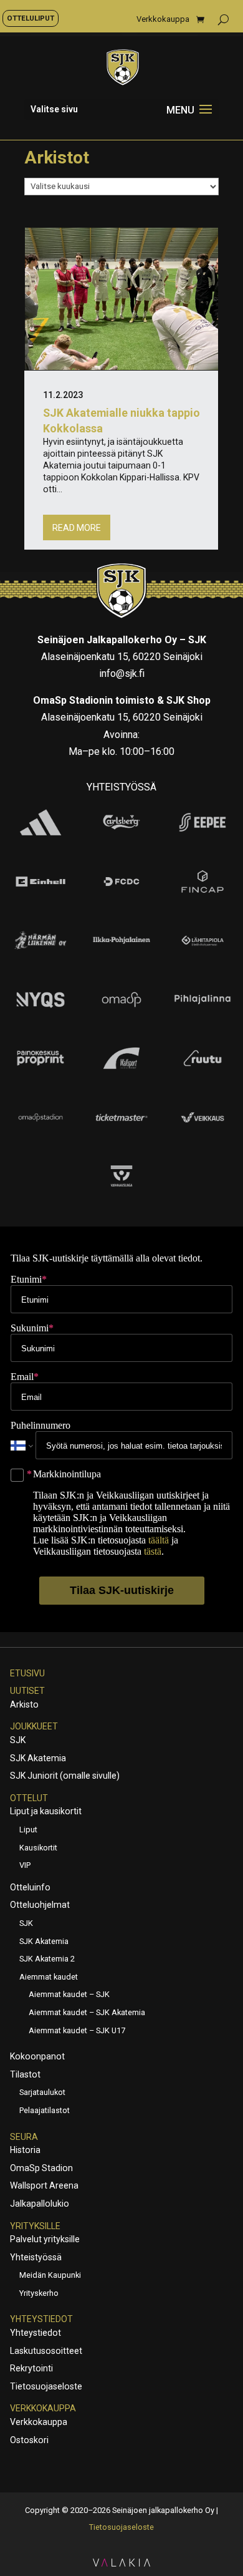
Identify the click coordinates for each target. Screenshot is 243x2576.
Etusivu (27, 1673)
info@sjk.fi (122, 673)
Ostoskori (29, 2440)
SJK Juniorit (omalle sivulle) (65, 1776)
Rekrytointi (31, 2368)
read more (77, 528)
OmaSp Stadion (41, 2168)
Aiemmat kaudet (49, 1977)
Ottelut (29, 1798)
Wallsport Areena (44, 2185)
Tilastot (25, 2074)
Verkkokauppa (163, 19)
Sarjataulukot (42, 2092)
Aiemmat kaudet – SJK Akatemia (87, 2012)
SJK (18, 1740)
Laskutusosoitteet (46, 2351)
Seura (24, 2137)
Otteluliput (31, 18)
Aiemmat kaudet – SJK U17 (77, 2030)
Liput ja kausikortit (46, 1811)
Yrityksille (35, 2226)
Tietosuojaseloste (46, 2386)
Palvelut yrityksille (45, 2239)
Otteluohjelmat (40, 1905)
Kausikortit (38, 1848)
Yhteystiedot (41, 2319)
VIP (25, 1865)
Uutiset (27, 1691)
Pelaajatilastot (45, 2110)
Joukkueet (34, 1726)
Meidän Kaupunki (50, 2275)
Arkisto (24, 1704)
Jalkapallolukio (40, 2204)
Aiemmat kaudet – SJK (69, 1994)
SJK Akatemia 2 (47, 1959)
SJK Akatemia (38, 1758)
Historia (25, 2150)
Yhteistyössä (36, 2257)
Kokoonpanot (37, 2056)
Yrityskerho (39, 2293)
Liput (28, 1830)
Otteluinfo (30, 1887)
